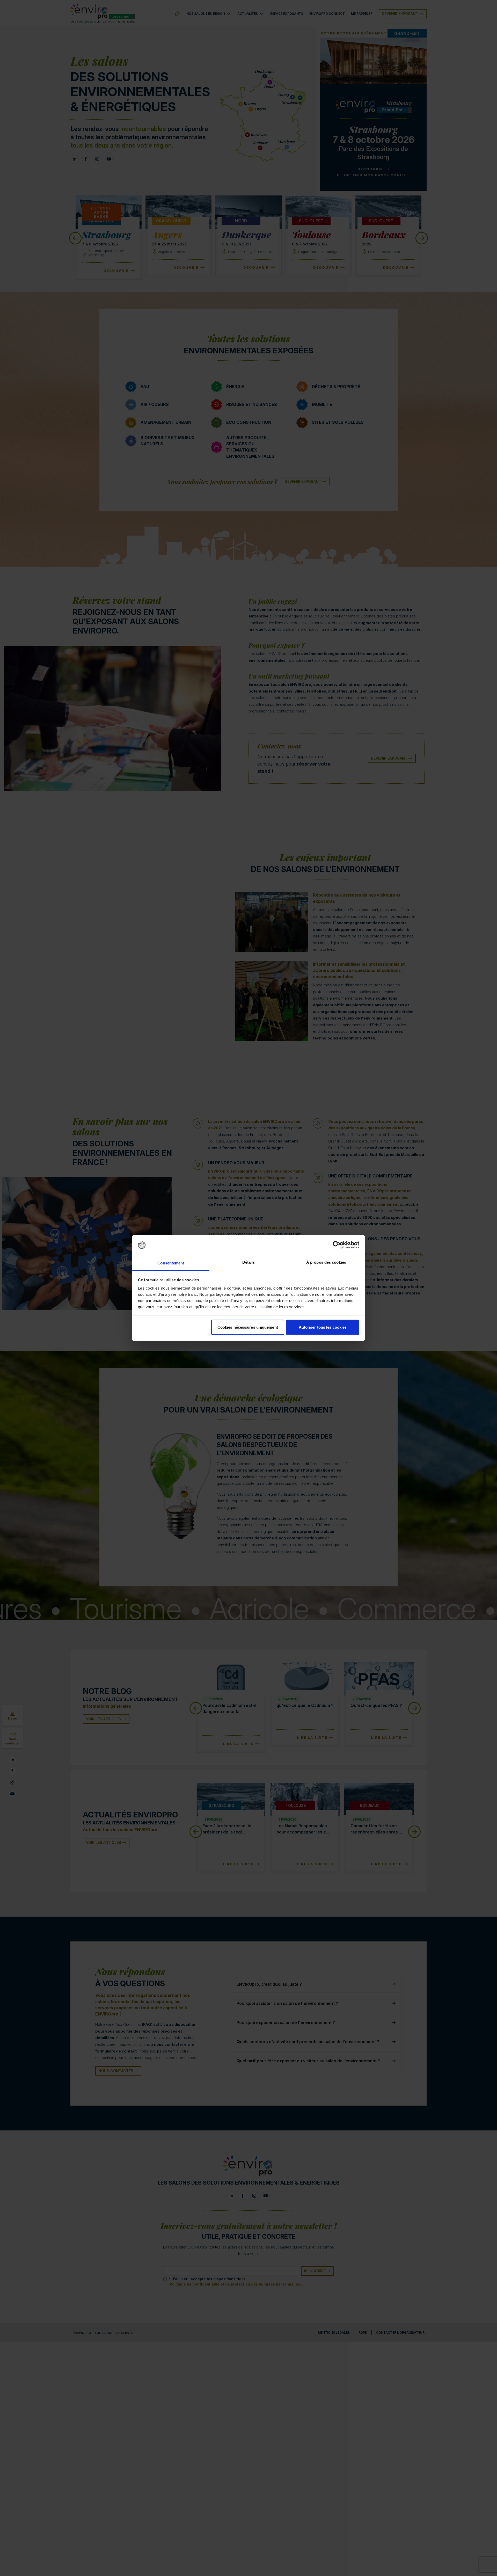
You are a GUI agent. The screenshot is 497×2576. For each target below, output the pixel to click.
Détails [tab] (249, 1262)
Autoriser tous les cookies (323, 1327)
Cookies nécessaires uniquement (248, 1327)
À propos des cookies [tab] (326, 1262)
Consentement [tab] (171, 1263)
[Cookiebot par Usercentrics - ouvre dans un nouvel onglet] (337, 1245)
